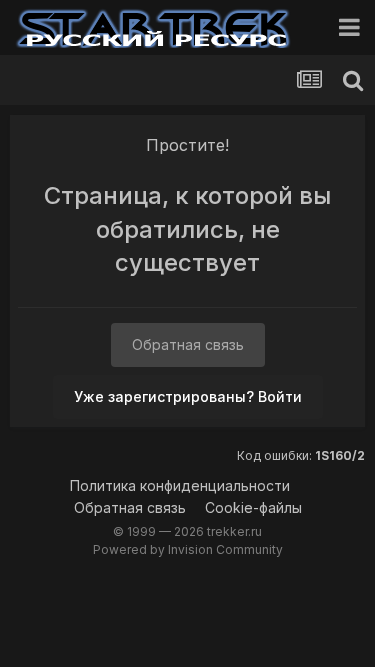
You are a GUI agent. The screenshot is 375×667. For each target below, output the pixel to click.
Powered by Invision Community (188, 549)
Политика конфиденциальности (180, 485)
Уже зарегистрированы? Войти (188, 396)
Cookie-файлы (253, 507)
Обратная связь (188, 344)
